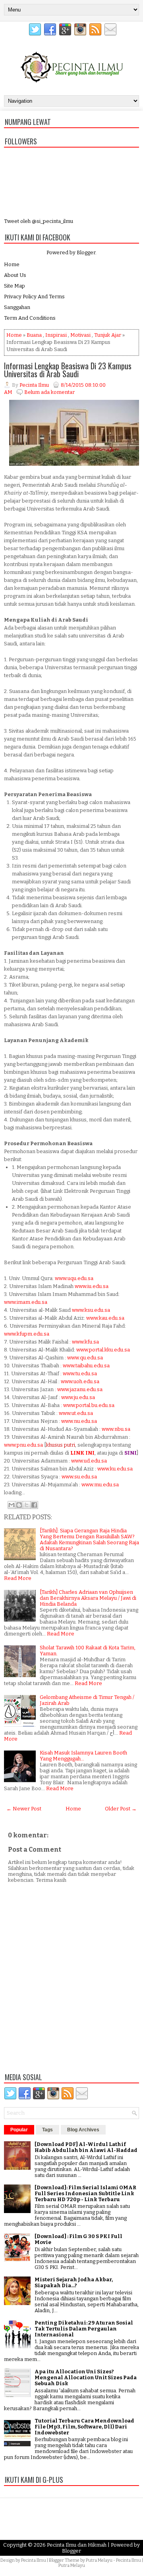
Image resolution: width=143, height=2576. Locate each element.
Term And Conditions (30, 318)
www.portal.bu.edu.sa (89, 1405)
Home (12, 264)
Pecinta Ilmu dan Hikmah (77, 2545)
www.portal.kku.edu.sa (103, 1350)
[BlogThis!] (19, 1505)
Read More (18, 1578)
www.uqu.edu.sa (74, 1278)
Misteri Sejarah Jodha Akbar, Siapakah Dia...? (74, 2282)
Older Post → (121, 1809)
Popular (19, 2130)
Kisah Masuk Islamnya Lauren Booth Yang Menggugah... (83, 1756)
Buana (34, 335)
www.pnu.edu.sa (23, 1445)
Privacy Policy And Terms (34, 297)
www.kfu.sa (85, 1342)
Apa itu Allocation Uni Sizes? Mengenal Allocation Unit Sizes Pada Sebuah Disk (86, 2377)
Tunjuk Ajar (108, 335)
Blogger (86, 252)
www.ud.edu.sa (89, 1461)
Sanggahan (17, 307)
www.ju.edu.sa (78, 1397)
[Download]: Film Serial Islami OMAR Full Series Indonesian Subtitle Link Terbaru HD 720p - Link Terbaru (85, 2193)
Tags (47, 2130)
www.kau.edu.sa (105, 1318)
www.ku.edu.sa (115, 1469)
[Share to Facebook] (34, 1505)
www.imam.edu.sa (26, 1302)
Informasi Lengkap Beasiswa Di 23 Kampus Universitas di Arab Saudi (68, 370)
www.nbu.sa (116, 1429)
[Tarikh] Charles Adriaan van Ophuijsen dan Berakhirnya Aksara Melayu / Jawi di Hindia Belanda (88, 1598)
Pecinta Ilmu (34, 2560)
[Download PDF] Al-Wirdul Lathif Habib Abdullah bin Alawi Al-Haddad (86, 2147)
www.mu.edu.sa (100, 1485)
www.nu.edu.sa (79, 1421)
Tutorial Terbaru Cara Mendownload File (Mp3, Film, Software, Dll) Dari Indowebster (84, 2427)
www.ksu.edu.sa (91, 1310)
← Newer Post (24, 1809)
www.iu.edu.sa (92, 1286)
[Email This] (12, 1505)
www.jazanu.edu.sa (80, 1389)
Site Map (14, 286)
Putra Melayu (99, 2560)
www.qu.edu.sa (85, 1358)
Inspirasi (56, 335)
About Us (15, 275)
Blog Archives (83, 2130)
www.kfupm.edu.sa (27, 1334)
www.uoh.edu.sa (80, 1381)
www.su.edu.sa (79, 1477)
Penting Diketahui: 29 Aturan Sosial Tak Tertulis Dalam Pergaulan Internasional (84, 2329)
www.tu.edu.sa (80, 1373)
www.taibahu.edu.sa (86, 1366)
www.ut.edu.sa (76, 1413)
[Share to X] (27, 1505)
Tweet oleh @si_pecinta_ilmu (39, 221)
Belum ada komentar (49, 392)
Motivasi (80, 335)
